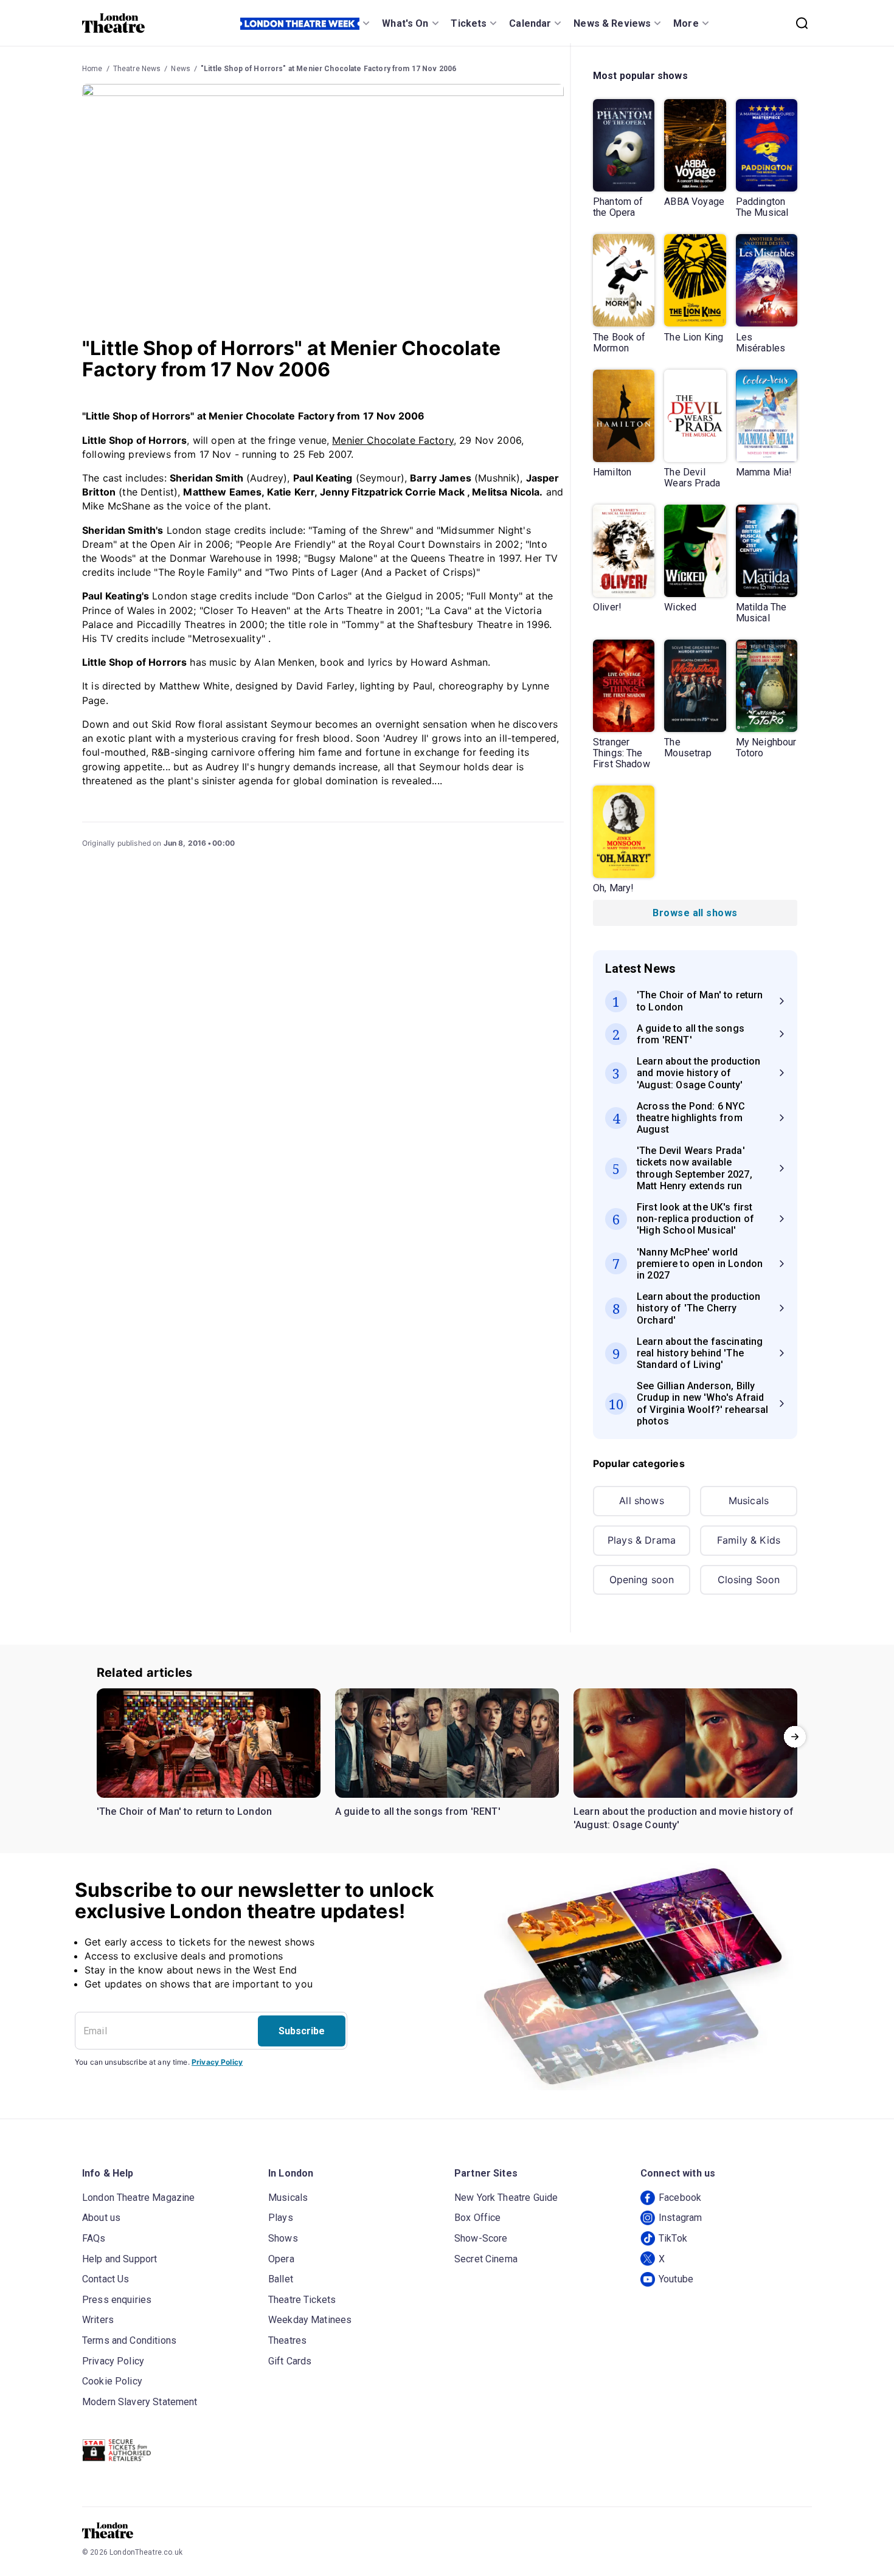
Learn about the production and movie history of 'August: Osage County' (684, 1818)
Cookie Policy (112, 2381)
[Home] (113, 23)
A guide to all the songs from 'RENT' (418, 1811)
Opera (281, 2259)
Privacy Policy (217, 2062)
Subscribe (302, 2031)
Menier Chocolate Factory (393, 440)
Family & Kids (749, 1540)
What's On (405, 23)
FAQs (94, 2238)
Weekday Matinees (310, 2320)
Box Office (478, 2218)
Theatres (287, 2340)
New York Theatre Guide (506, 2198)
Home (92, 69)
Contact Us (106, 2279)
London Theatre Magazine (138, 2198)
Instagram (680, 2218)
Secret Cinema (486, 2259)
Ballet (281, 2279)
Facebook (680, 2198)
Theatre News (137, 69)
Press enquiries (117, 2300)
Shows (283, 2238)
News (181, 69)
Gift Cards (290, 2361)
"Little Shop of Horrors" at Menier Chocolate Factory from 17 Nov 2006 (328, 69)
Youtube (676, 2279)
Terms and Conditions (129, 2340)
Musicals (749, 1500)
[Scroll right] (795, 1736)
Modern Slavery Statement (140, 2402)
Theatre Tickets (302, 2300)
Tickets (469, 23)
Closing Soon (749, 1580)
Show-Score (481, 2238)
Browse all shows (695, 913)
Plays (281, 2218)
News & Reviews (612, 23)
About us (101, 2218)
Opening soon (642, 1580)
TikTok (673, 2238)
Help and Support (120, 2259)
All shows (641, 1500)
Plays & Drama (642, 1540)
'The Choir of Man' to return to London (184, 1811)
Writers (98, 2320)
